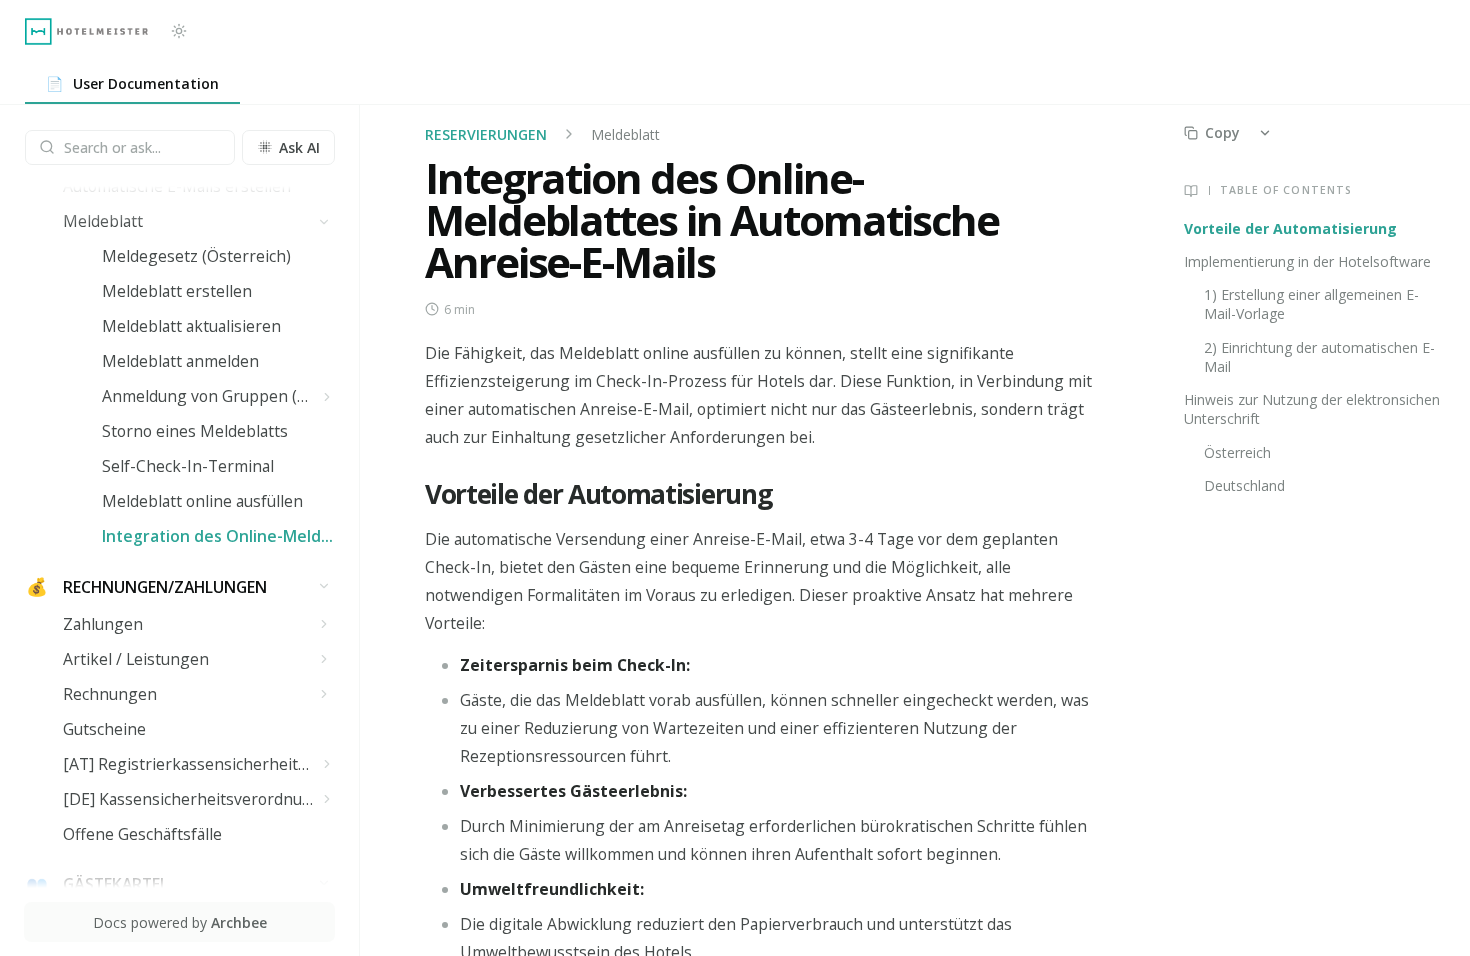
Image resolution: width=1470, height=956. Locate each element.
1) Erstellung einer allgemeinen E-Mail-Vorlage (1311, 304)
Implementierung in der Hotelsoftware (1307, 261)
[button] (324, 221)
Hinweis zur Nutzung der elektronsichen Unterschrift (1312, 409)
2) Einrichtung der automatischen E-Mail (1319, 357)
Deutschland (1244, 485)
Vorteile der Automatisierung (1290, 228)
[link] (133, 85)
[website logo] (86, 31)
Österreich (1237, 452)
